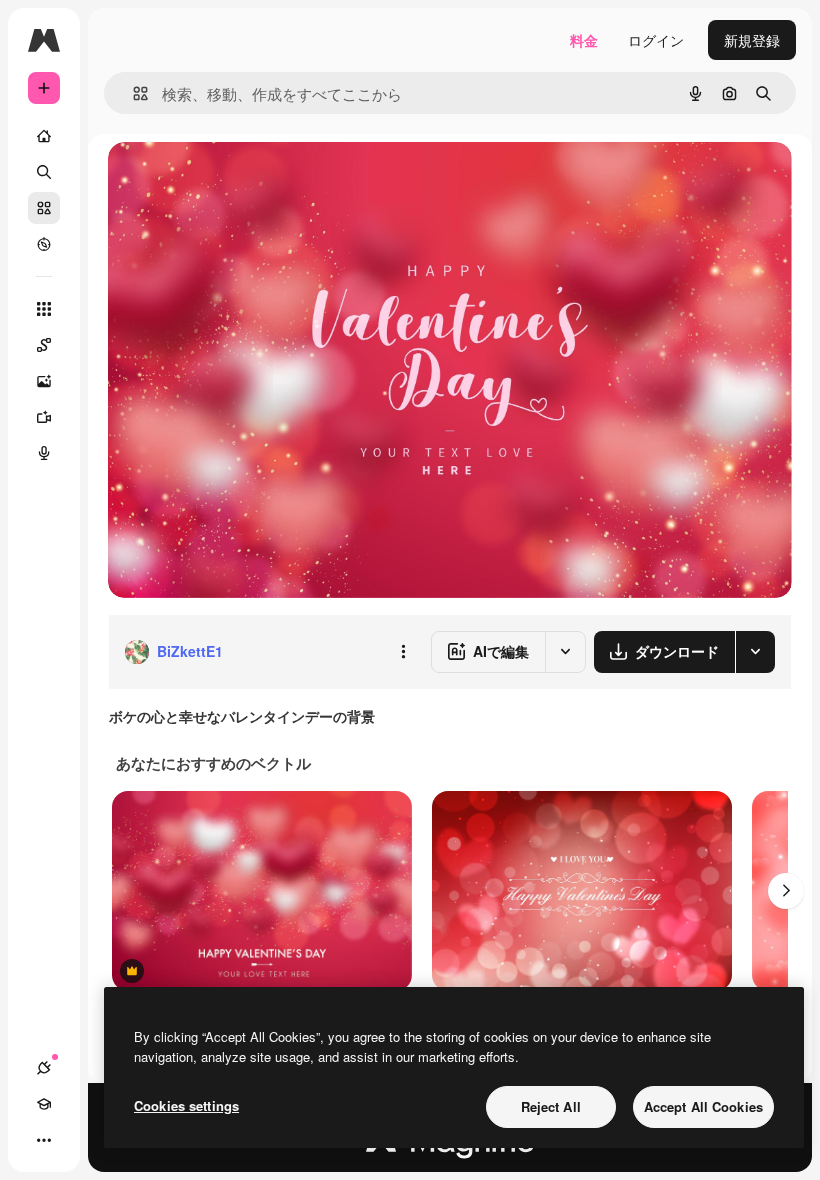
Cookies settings (186, 1105)
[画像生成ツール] (44, 381)
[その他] (44, 1140)
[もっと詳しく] (44, 244)
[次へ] (786, 891)
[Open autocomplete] (132, 93)
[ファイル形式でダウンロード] (755, 652)
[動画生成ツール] (44, 417)
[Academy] (44, 1104)
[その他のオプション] (403, 652)
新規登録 (752, 40)
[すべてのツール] (44, 309)
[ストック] (44, 208)
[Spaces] (44, 345)
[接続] (44, 1068)
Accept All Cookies (703, 1106)
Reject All (551, 1106)
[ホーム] (44, 136)
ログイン (656, 40)
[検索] (44, 172)
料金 (584, 40)
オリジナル (245, 179)
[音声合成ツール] (44, 453)
